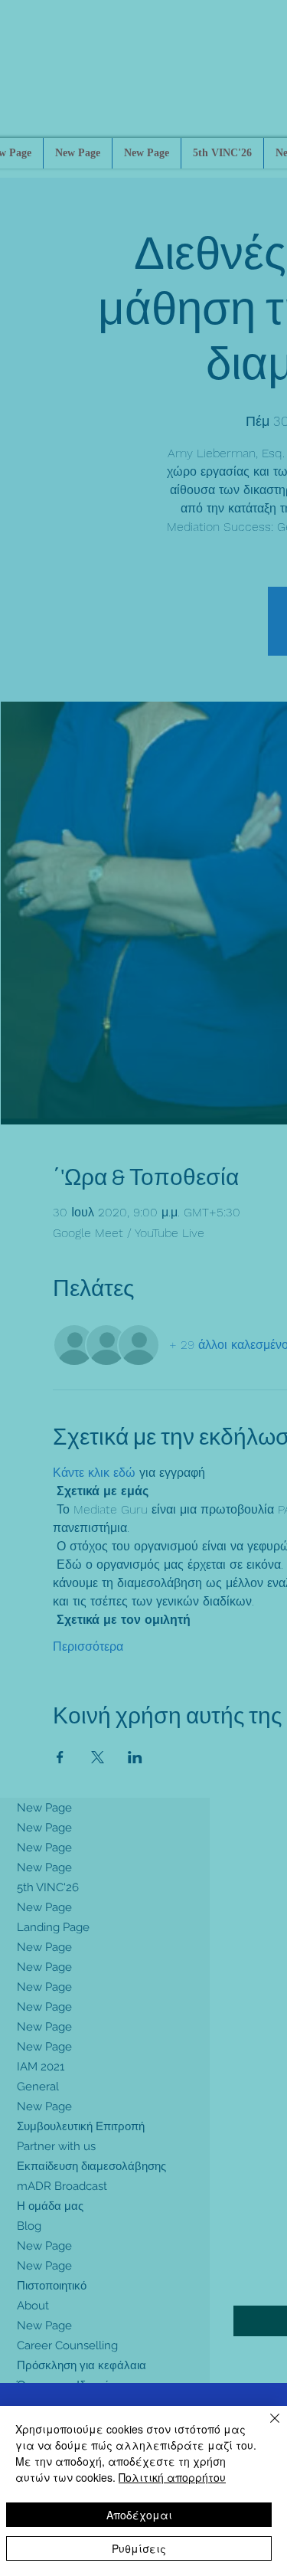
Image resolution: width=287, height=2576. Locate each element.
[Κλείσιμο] (266, 2427)
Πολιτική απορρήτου (172, 2477)
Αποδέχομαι (139, 2515)
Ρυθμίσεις (139, 2548)
